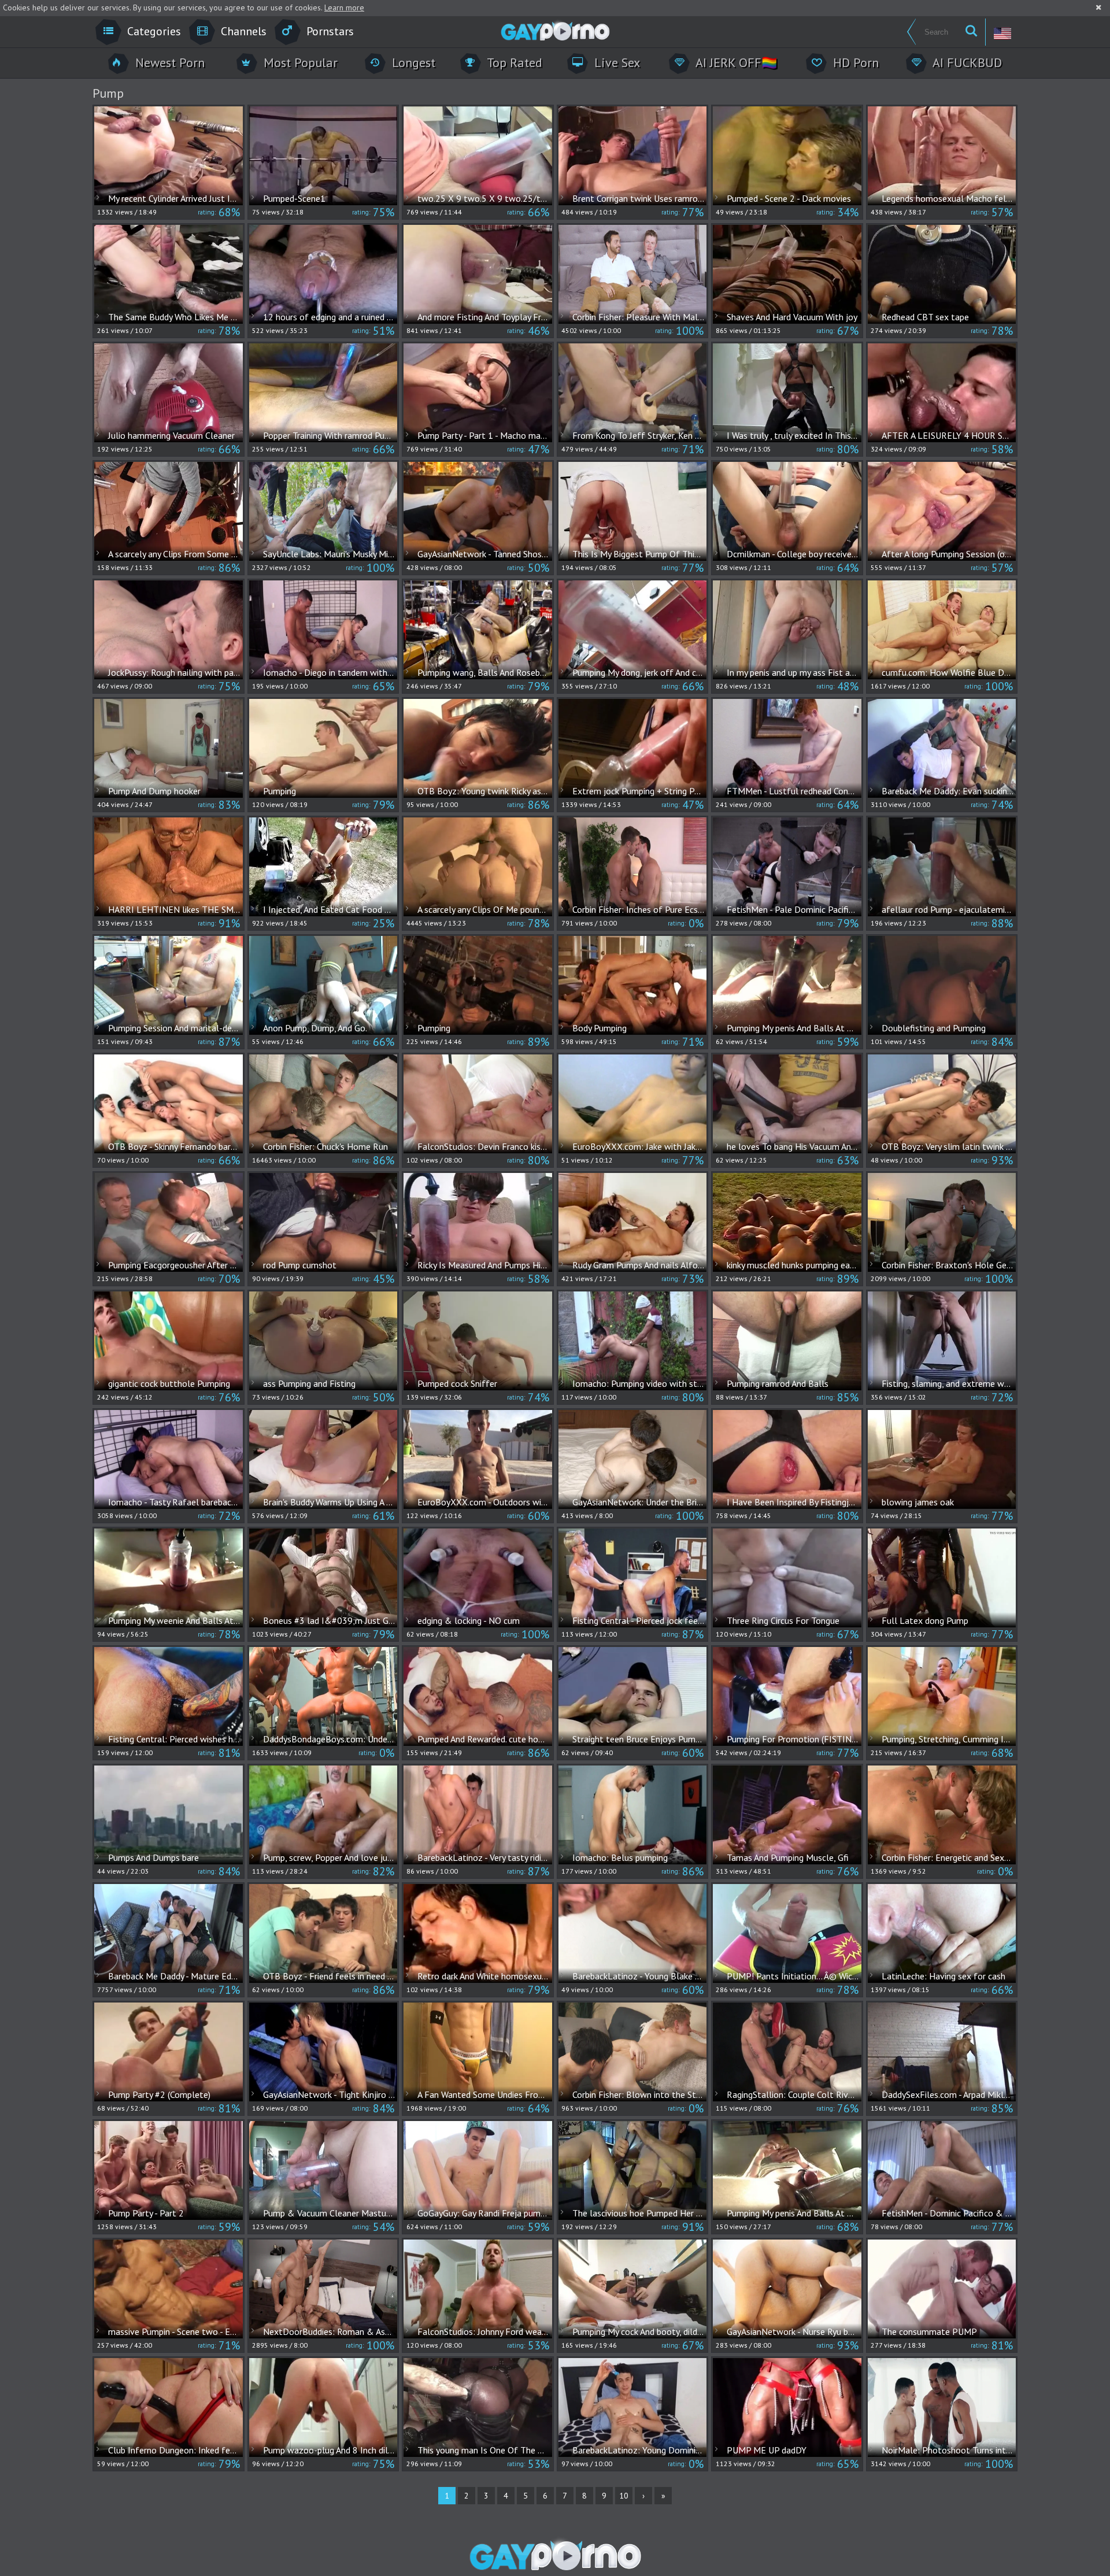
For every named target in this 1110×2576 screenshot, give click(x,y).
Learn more (344, 8)
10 (624, 2496)
